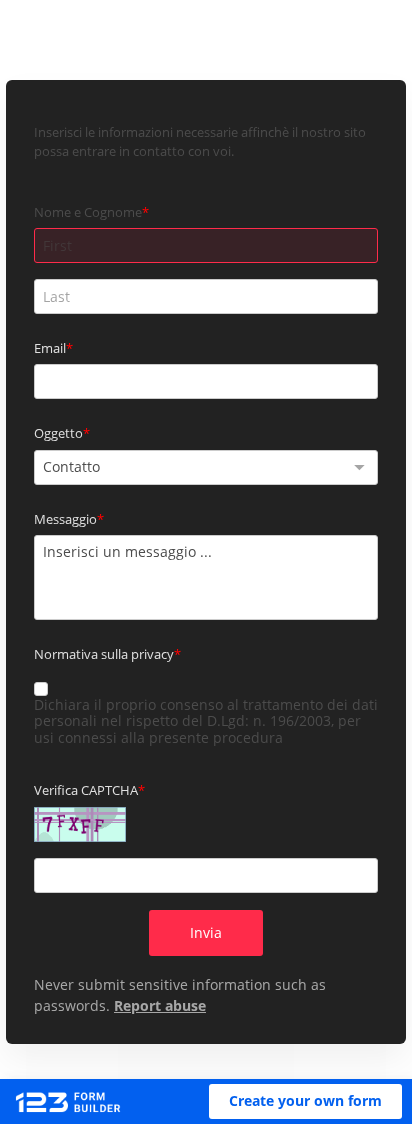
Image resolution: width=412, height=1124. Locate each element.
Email (50, 348)
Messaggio (65, 519)
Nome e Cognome (88, 212)
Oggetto (58, 433)
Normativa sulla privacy (104, 654)
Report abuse (160, 1005)
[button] (305, 1101)
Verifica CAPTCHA (86, 790)
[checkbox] (41, 689)
